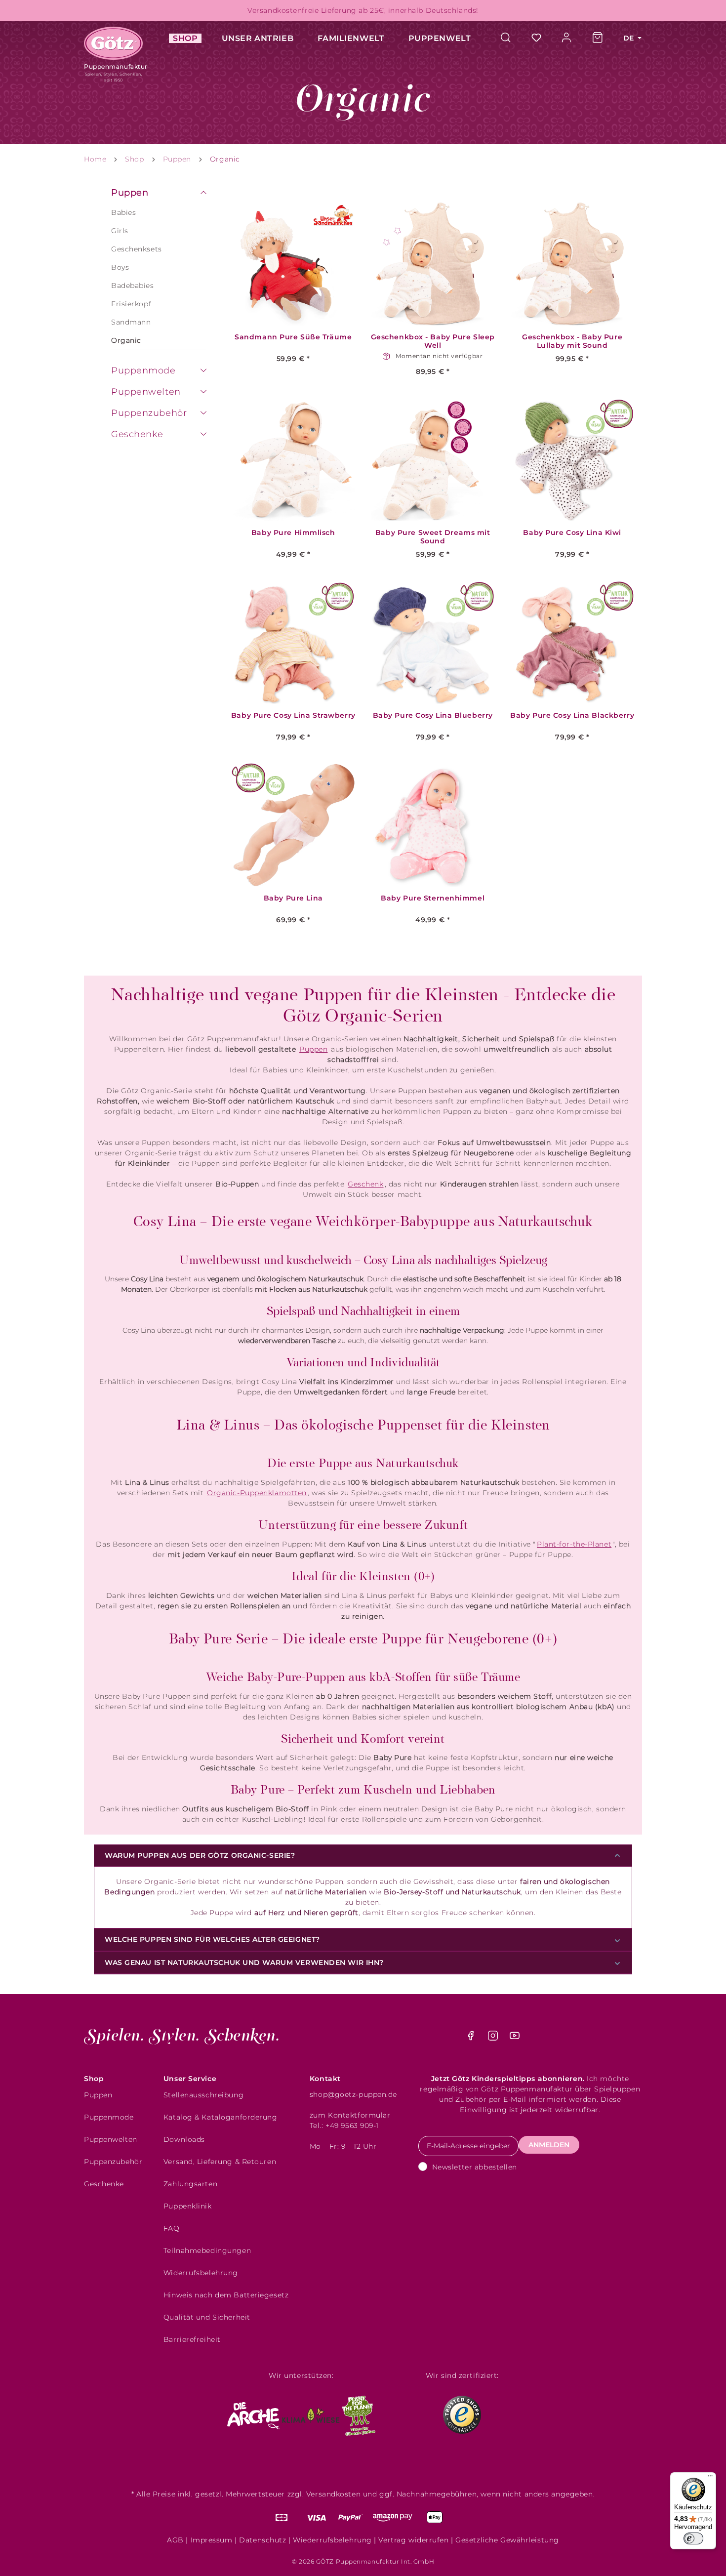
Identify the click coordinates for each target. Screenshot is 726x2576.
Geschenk (365, 1184)
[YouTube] (515, 2038)
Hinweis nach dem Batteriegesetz (226, 2295)
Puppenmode (143, 370)
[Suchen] (511, 38)
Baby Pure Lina (293, 898)
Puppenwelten (146, 392)
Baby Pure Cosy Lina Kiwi (572, 533)
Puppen (130, 193)
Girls (120, 231)
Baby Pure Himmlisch (293, 533)
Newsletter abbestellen (475, 2167)
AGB (175, 2540)
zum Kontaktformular (350, 2115)
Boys (120, 267)
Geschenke (137, 434)
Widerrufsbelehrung (201, 2273)
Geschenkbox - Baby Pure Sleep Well (433, 341)
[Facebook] (472, 2038)
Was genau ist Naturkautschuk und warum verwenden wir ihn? (244, 1963)
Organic (126, 340)
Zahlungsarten (190, 2184)
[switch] (693, 2538)
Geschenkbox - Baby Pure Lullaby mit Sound (572, 341)
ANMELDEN (549, 2145)
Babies (123, 212)
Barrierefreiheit (192, 2339)
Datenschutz (262, 2540)
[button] (203, 194)
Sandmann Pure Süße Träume (293, 337)
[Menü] (710, 2478)
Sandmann (131, 322)
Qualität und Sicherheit (207, 2317)
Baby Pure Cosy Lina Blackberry (572, 716)
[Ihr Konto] (567, 38)
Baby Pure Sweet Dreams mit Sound (433, 537)
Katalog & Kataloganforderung (221, 2117)
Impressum (212, 2540)
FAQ (172, 2228)
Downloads (184, 2139)
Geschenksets (137, 249)
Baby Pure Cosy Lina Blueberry (433, 716)
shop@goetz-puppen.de (353, 2094)
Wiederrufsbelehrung (332, 2540)
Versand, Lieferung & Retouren (220, 2162)
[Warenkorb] (598, 38)
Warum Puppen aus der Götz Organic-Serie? (200, 1855)
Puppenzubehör (149, 413)
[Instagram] (494, 2038)
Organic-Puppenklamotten (257, 1493)
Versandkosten (333, 2494)
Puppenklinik (188, 2206)
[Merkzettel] (536, 38)
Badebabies (133, 286)
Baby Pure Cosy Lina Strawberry (293, 716)
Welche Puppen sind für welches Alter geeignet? (212, 1939)
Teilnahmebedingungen (207, 2250)
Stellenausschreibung (203, 2095)
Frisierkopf (131, 304)
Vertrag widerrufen (413, 2540)
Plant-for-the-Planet (574, 1544)
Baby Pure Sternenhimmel (433, 898)
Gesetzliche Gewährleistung (507, 2540)
